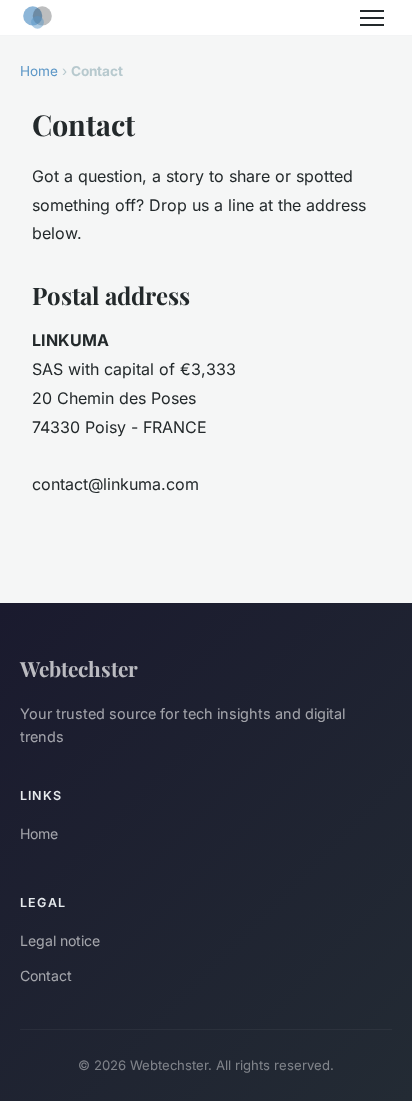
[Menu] (372, 18)
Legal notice (60, 940)
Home (39, 71)
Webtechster (79, 668)
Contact (46, 975)
